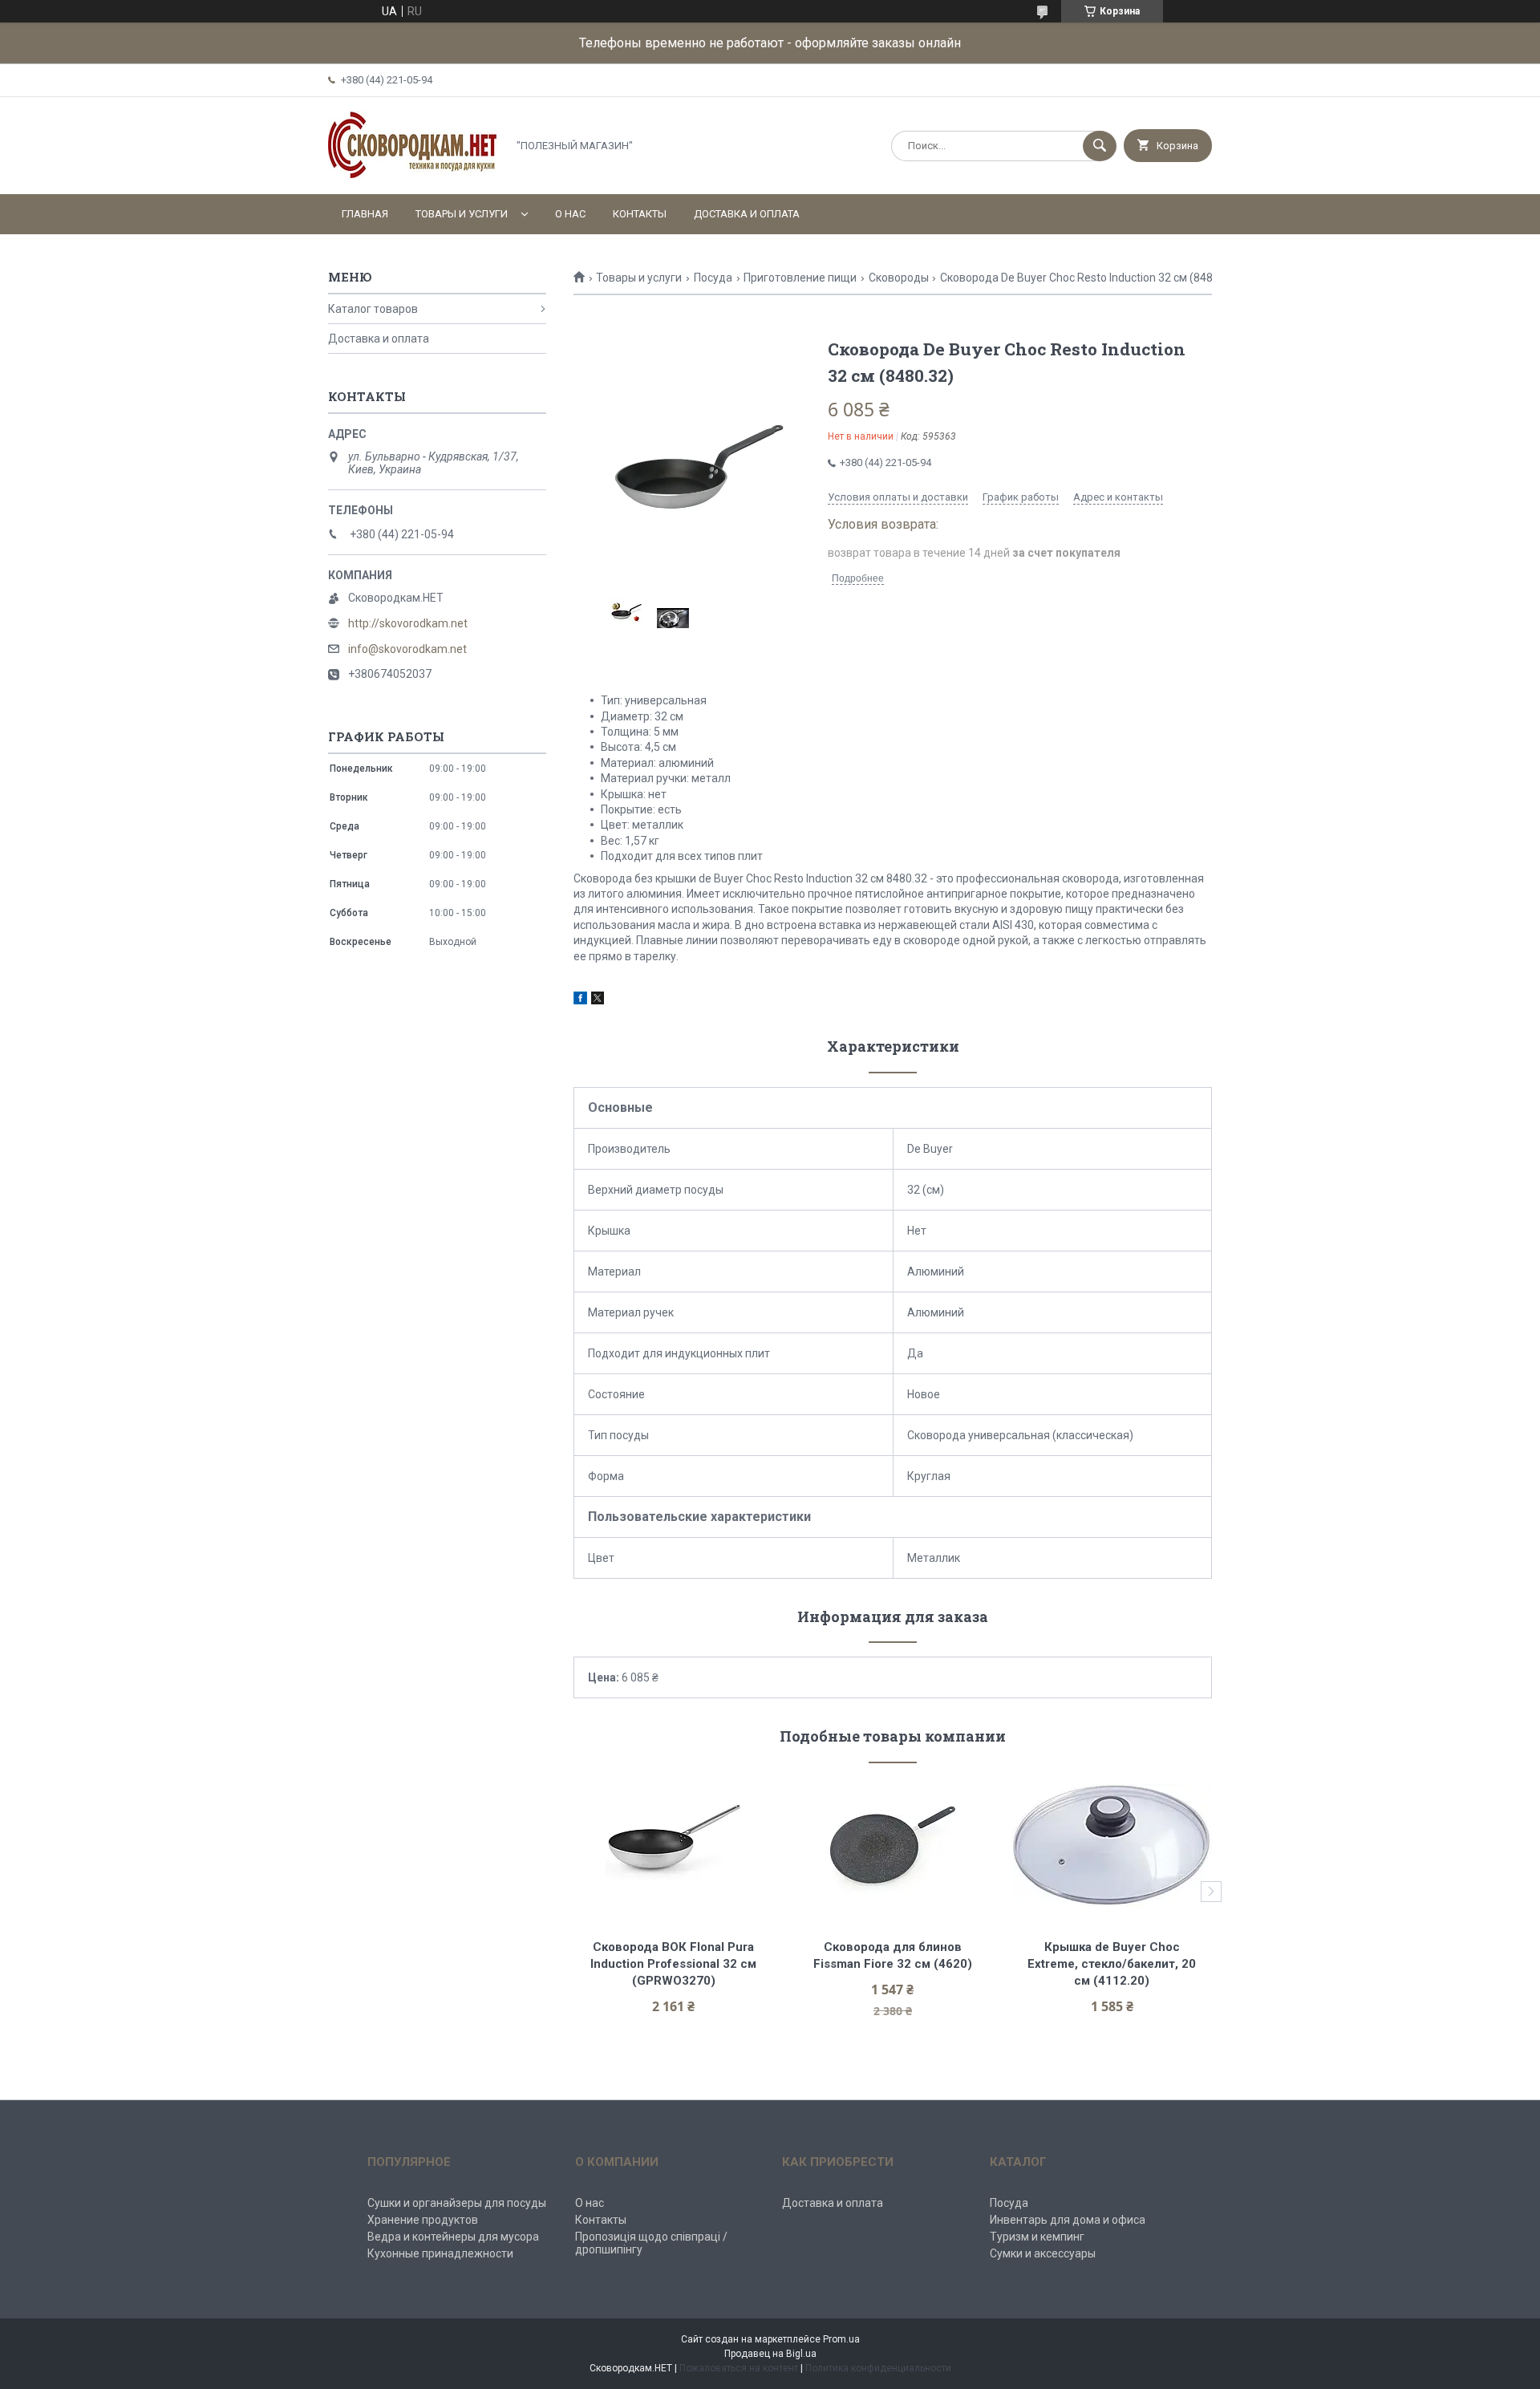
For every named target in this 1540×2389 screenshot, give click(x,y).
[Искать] (1100, 146)
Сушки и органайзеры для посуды (457, 2203)
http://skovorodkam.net (408, 623)
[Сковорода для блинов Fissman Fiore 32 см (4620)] (893, 1845)
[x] (598, 1000)
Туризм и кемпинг (1037, 2237)
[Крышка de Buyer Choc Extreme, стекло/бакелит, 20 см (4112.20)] (1112, 1845)
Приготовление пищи (800, 278)
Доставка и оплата (747, 214)
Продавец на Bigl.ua (770, 2354)
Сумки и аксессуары (1043, 2253)
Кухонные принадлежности (440, 2253)
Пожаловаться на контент (739, 2368)
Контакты (640, 214)
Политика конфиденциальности (878, 2368)
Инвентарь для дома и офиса (1068, 2220)
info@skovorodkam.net (407, 649)
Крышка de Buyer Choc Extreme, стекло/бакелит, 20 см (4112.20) (1113, 1964)
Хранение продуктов (423, 2220)
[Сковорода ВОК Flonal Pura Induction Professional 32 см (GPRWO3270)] (673, 1845)
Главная (365, 214)
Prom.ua (841, 2339)
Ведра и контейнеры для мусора (453, 2237)
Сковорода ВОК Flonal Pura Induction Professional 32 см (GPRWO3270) (675, 1964)
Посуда (713, 278)
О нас (570, 214)
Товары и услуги (462, 214)
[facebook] (580, 1000)
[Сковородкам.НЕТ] (413, 174)
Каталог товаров (373, 309)
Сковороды (899, 278)
